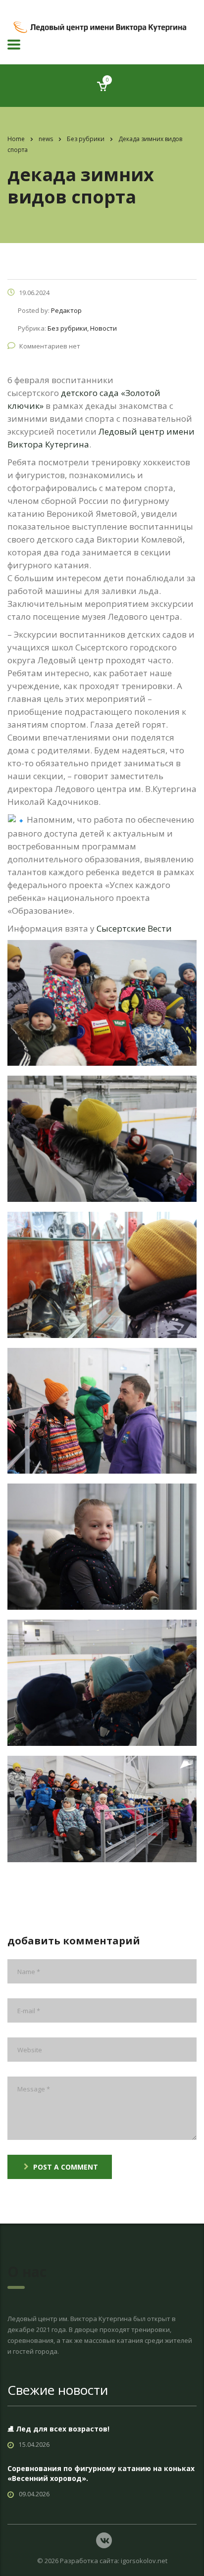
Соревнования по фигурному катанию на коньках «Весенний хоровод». (101, 2473)
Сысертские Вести (134, 928)
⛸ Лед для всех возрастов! (58, 2429)
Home (16, 139)
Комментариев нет (50, 346)
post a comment (66, 2167)
